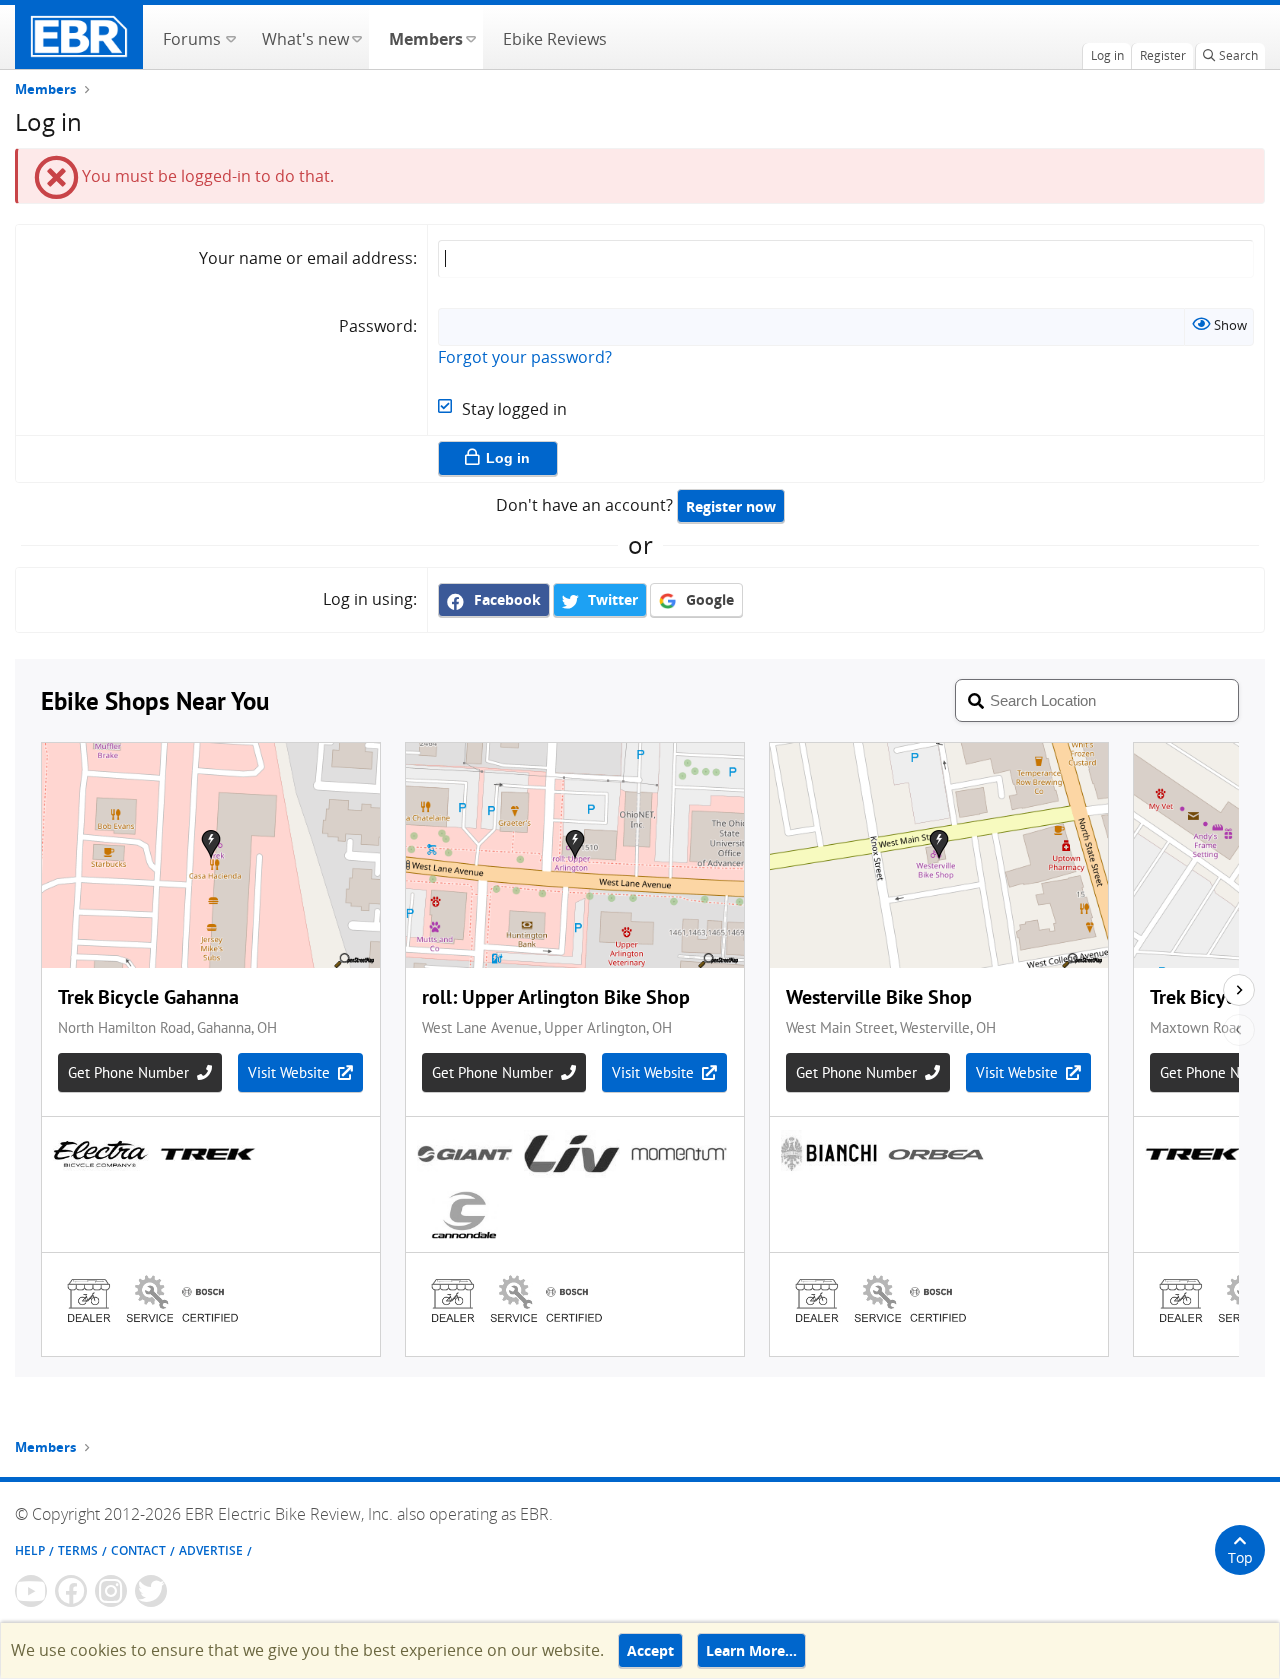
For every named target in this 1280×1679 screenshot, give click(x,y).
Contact (138, 1550)
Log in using (368, 599)
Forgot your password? (525, 357)
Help (30, 1550)
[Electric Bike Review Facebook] (71, 1591)
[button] (230, 37)
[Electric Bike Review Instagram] (111, 1591)
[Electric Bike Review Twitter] (151, 1591)
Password (376, 326)
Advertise (211, 1550)
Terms (78, 1550)
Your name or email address (306, 258)
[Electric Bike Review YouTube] (31, 1591)
